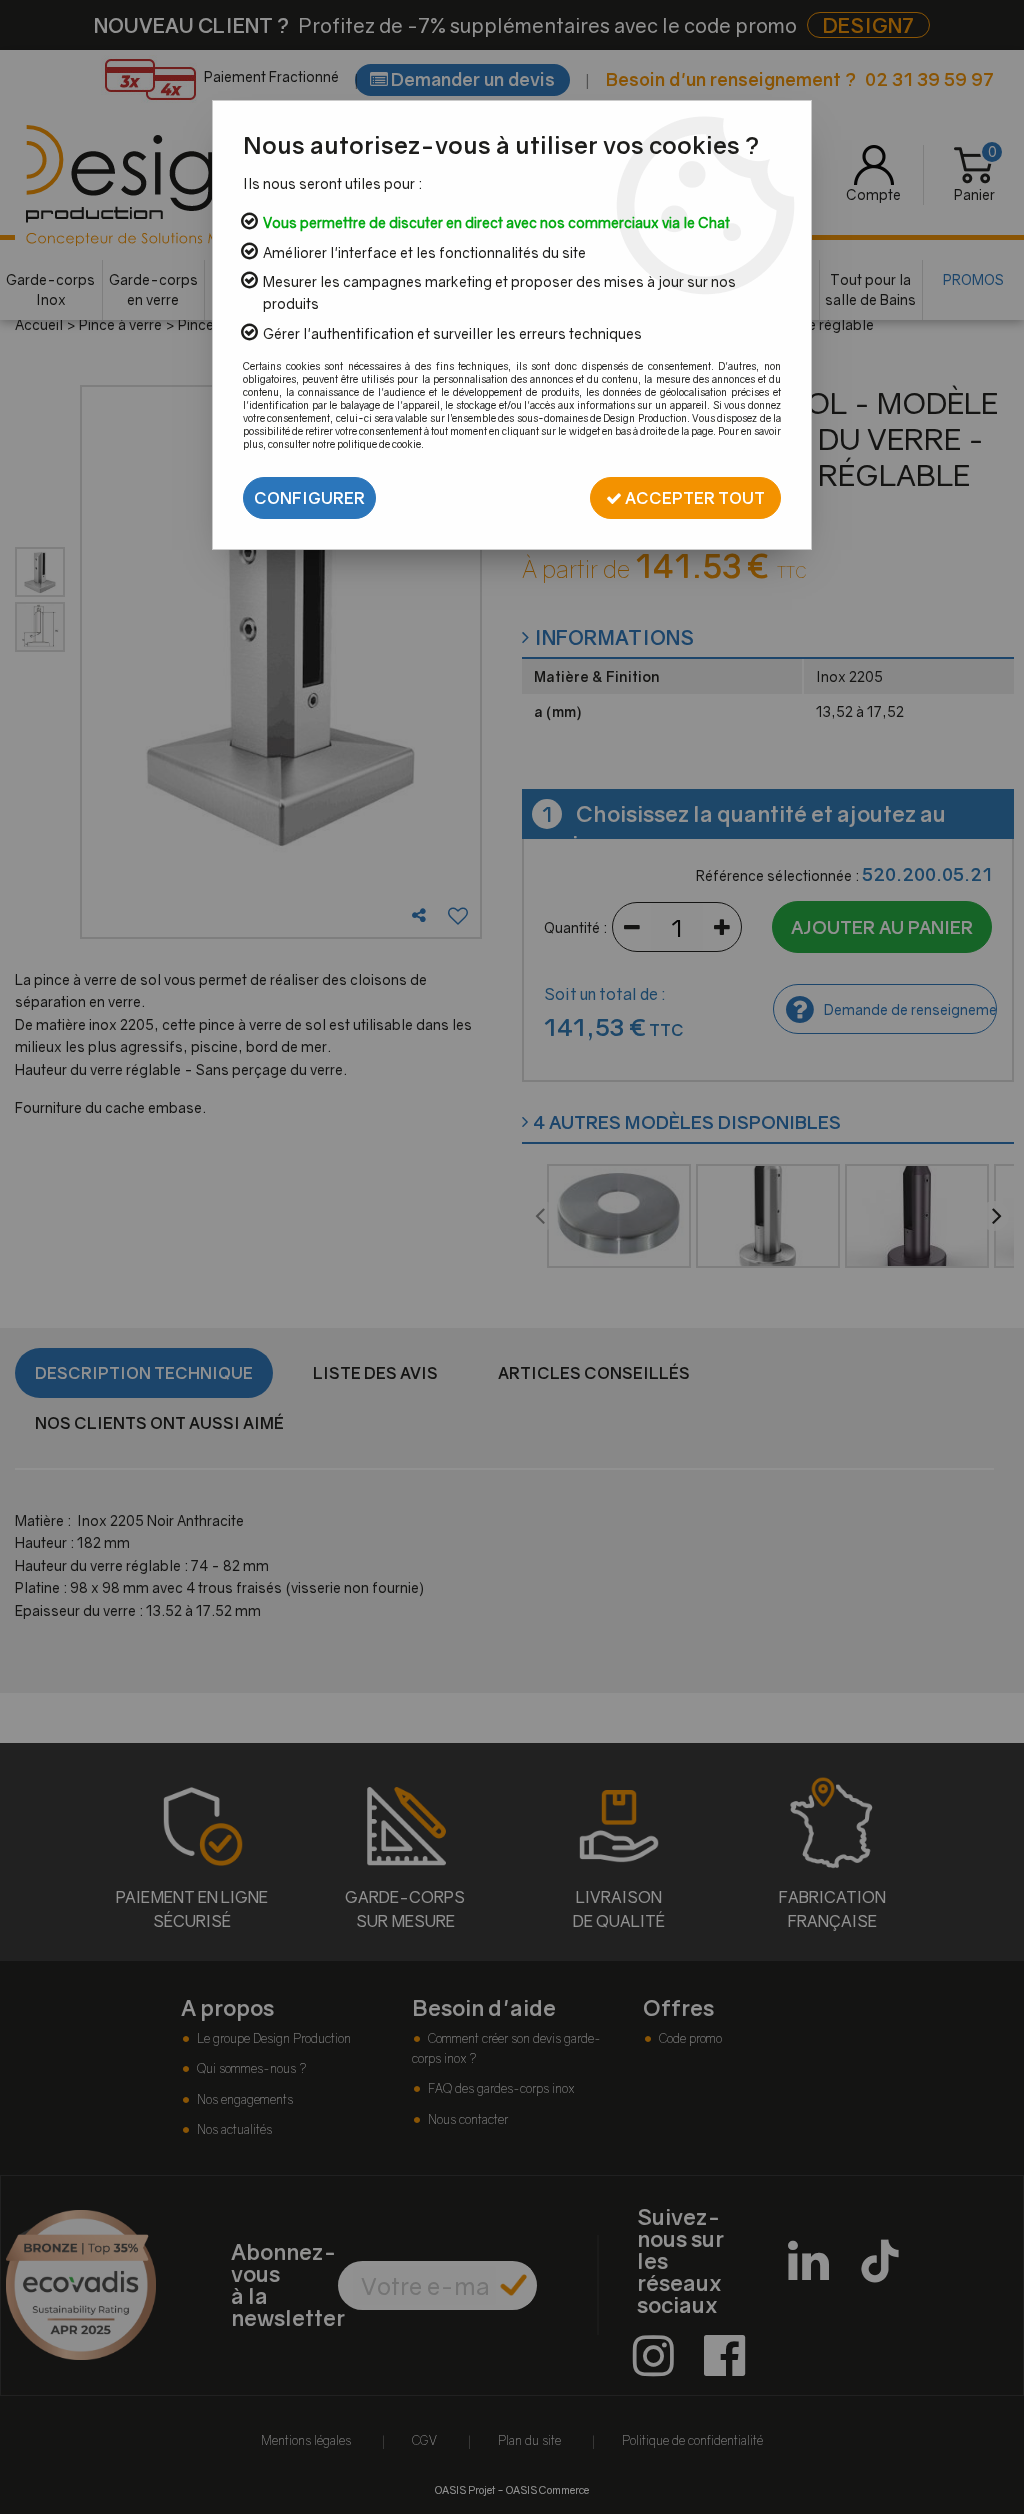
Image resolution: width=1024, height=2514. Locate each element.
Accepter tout (693, 498)
